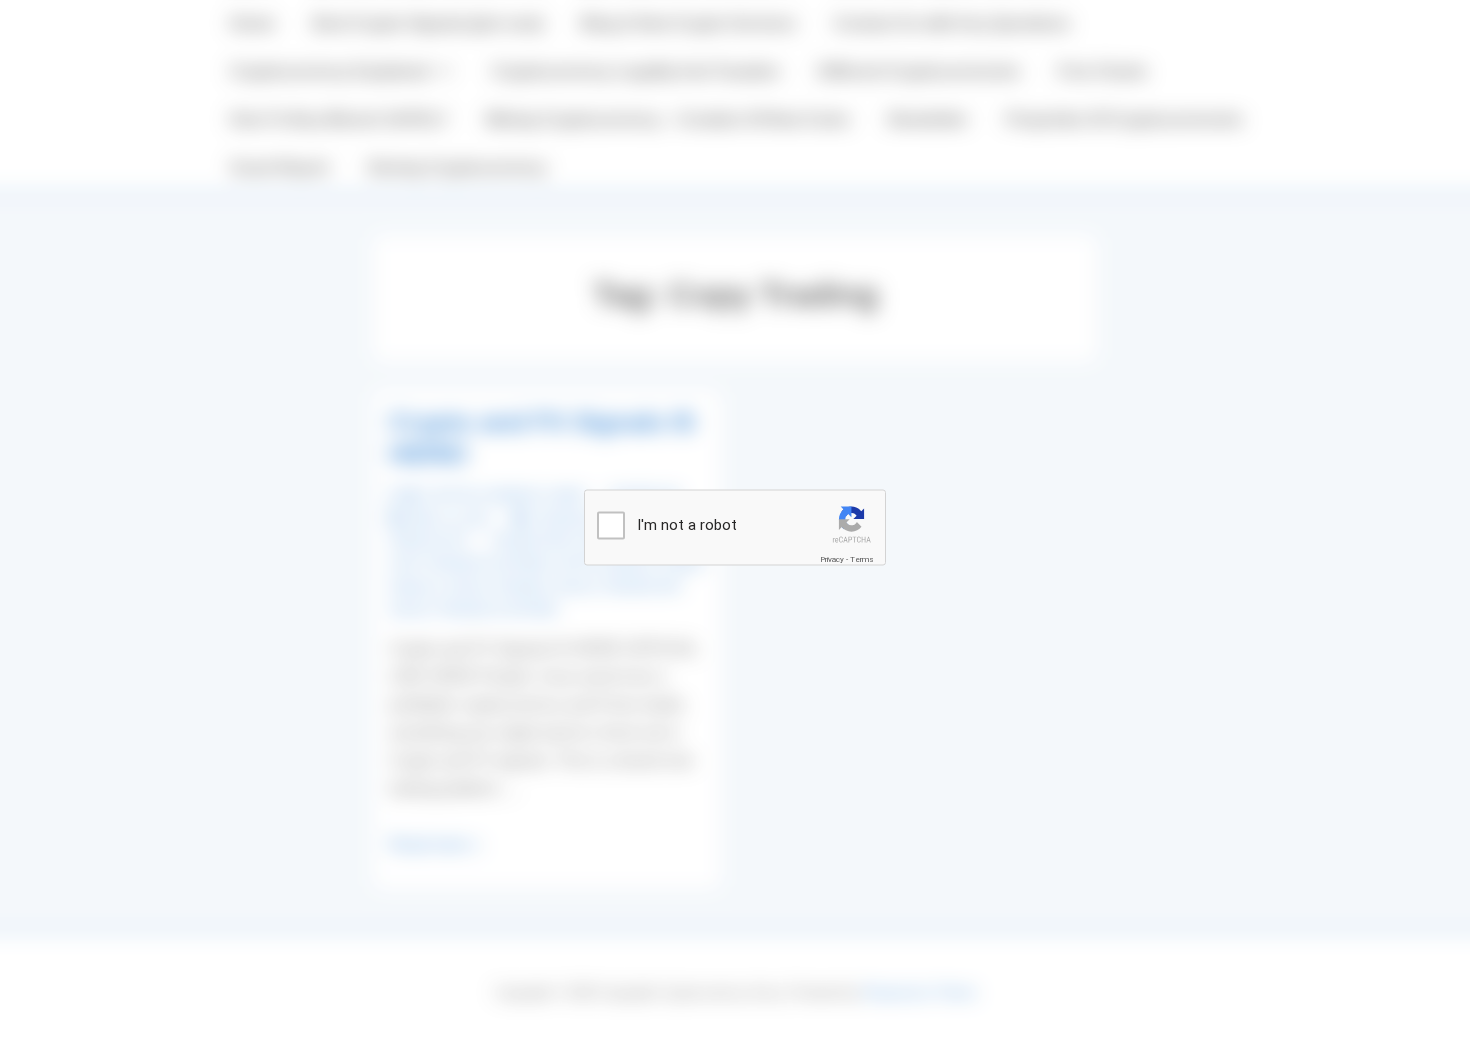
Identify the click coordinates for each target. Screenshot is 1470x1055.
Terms (862, 559)
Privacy (832, 559)
